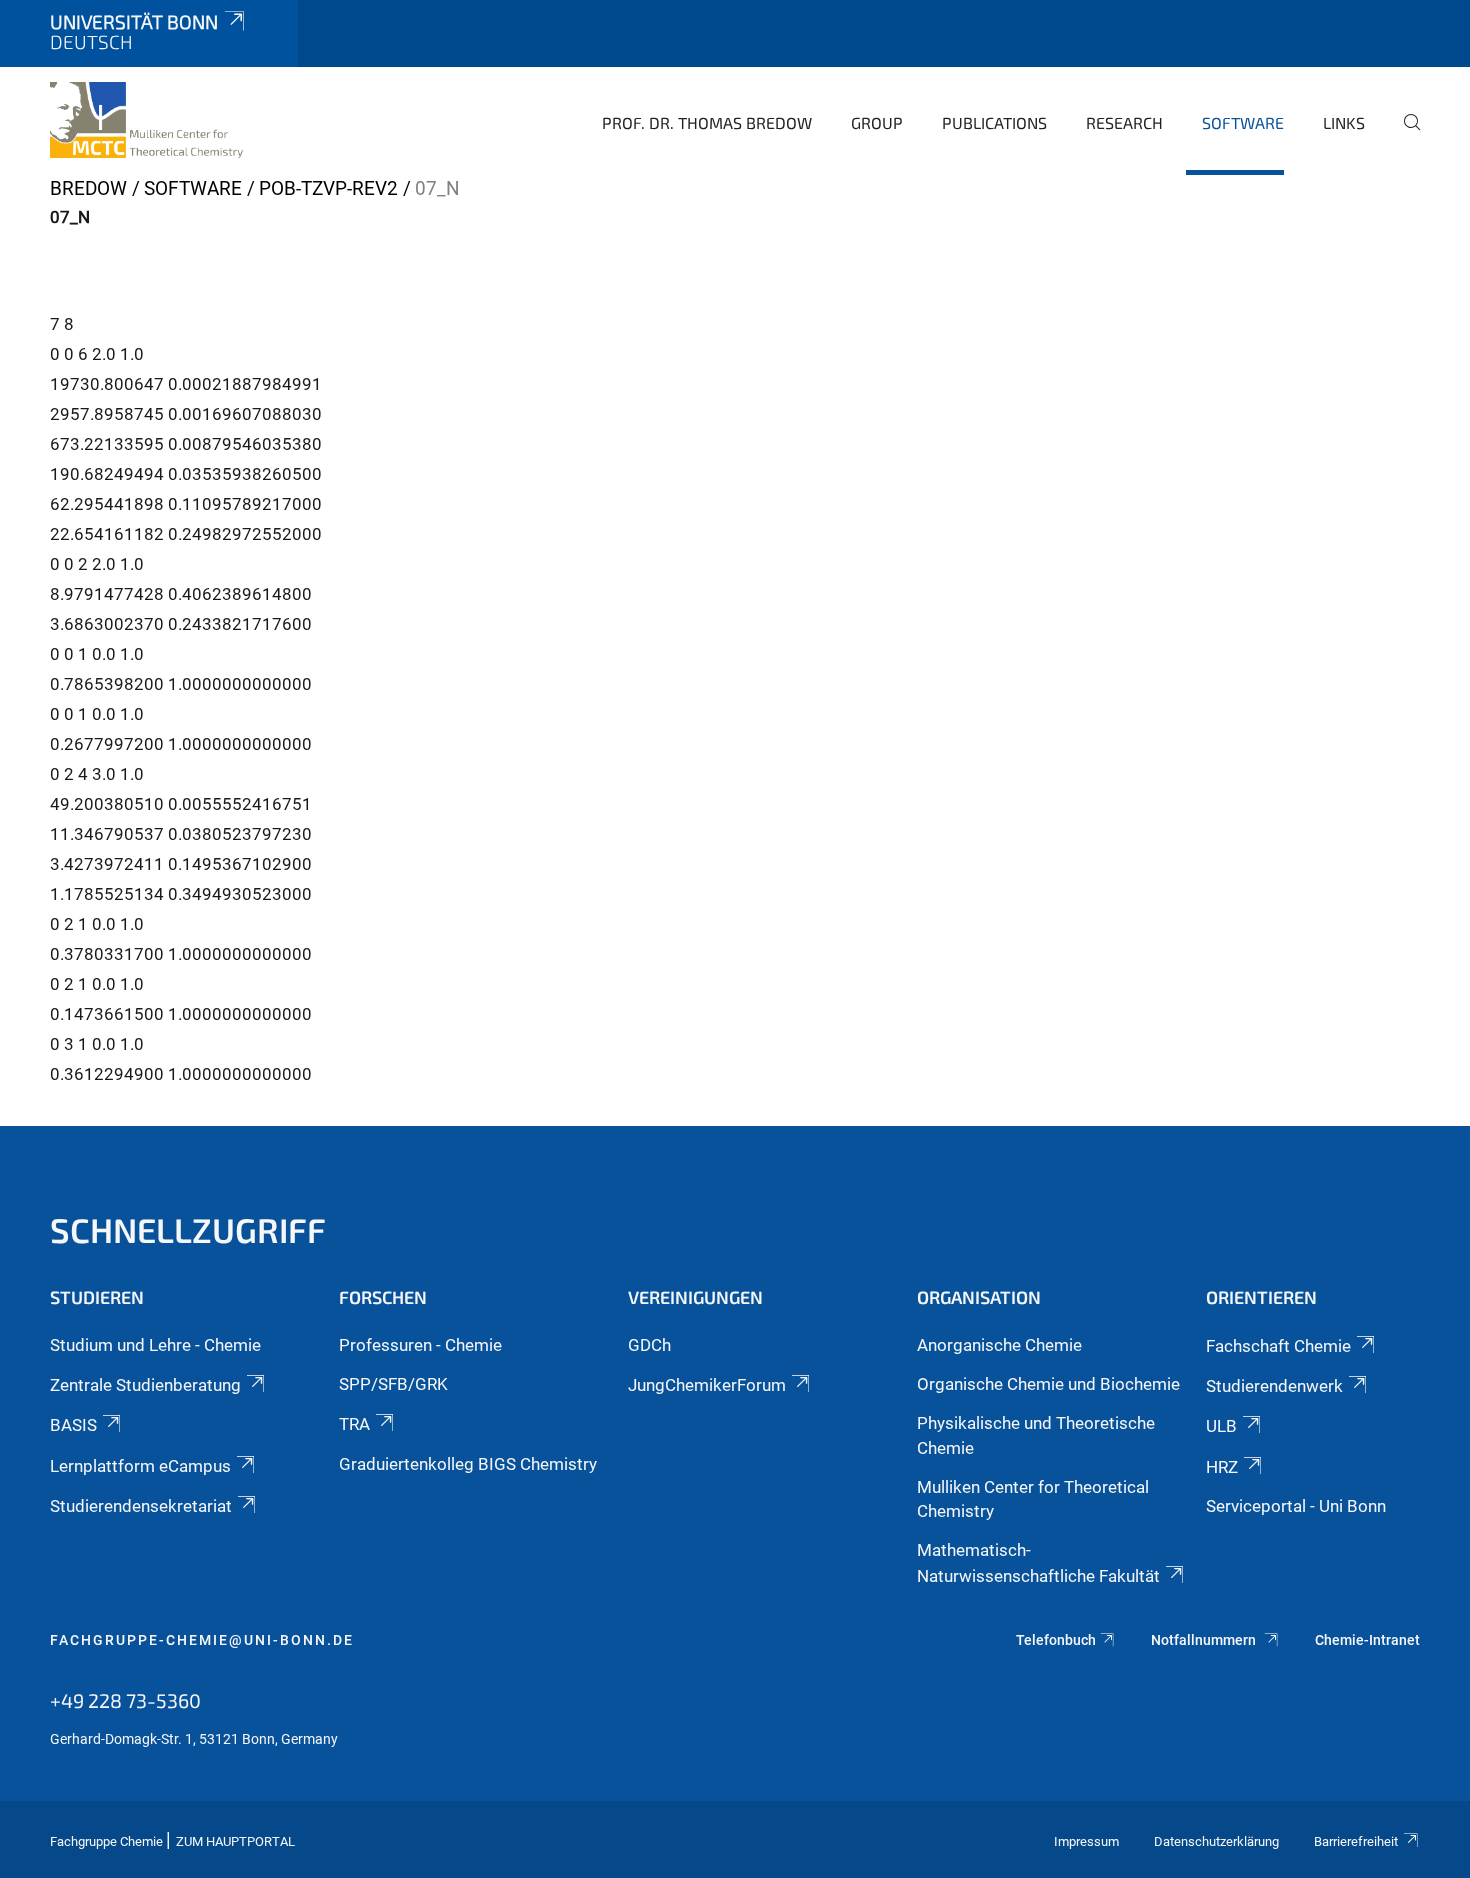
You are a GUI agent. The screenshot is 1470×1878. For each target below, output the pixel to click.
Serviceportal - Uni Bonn (1296, 1506)
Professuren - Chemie (420, 1345)
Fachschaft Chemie (1278, 1346)
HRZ (1222, 1467)
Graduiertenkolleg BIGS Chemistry (468, 1464)
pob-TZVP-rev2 (328, 188)
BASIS (73, 1425)
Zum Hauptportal (235, 1841)
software (1243, 122)
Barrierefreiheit (1356, 1841)
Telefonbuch (1056, 1640)
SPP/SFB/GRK (393, 1384)
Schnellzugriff (188, 1229)
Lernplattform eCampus (140, 1466)
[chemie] (146, 120)
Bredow (88, 188)
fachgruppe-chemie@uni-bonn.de (202, 1640)
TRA (354, 1424)
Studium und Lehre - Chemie (155, 1345)
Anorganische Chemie (999, 1345)
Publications (994, 122)
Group (877, 122)
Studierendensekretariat (141, 1506)
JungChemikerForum (707, 1385)
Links (1344, 122)
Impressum (1086, 1841)
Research (1124, 122)
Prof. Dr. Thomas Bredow (707, 122)
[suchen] (1404, 136)
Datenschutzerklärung (1216, 1841)
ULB (1221, 1426)
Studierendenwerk (1274, 1386)
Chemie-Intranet (1367, 1640)
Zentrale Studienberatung (145, 1385)
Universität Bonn (134, 21)
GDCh (649, 1345)
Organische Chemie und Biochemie (1048, 1384)
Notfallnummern (1205, 1640)
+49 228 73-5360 (125, 1700)
